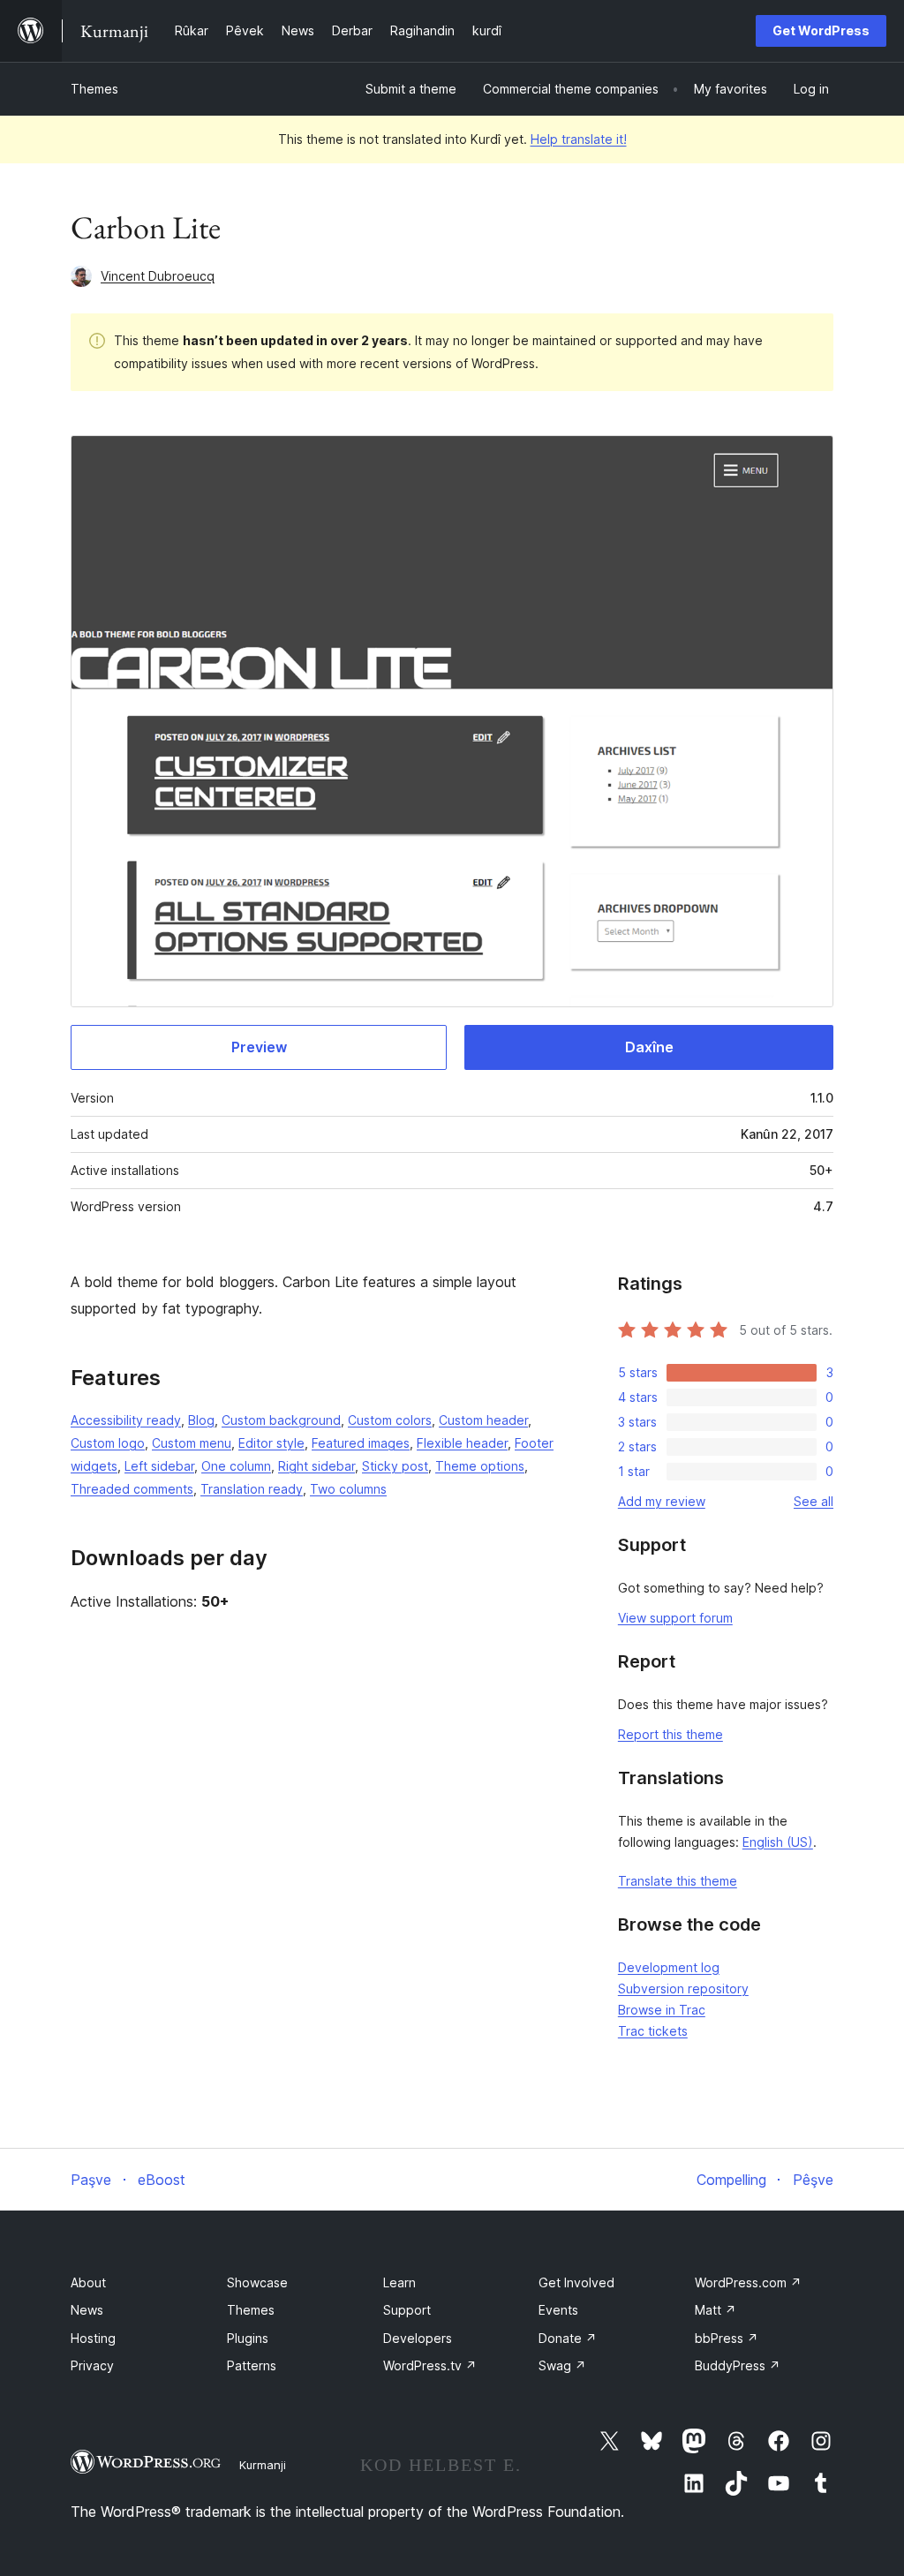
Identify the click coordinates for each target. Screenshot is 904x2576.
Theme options (480, 1466)
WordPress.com (748, 2282)
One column (236, 1466)
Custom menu (192, 1443)
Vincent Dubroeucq (158, 276)
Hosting (93, 2338)
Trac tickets (653, 2031)
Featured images (361, 1443)
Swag (562, 2365)
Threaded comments (132, 1489)
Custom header (483, 1420)
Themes (94, 89)
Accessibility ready (126, 1420)
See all (814, 1501)
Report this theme (670, 1734)
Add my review (662, 1501)
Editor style (271, 1443)
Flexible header (462, 1443)
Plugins (248, 2338)
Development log (669, 1967)
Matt (716, 2310)
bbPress (727, 2338)
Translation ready (252, 1489)
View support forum (675, 1618)
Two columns (348, 1489)
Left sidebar (159, 1466)
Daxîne (649, 1047)
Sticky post (395, 1466)
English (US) (778, 1842)
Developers (418, 2338)
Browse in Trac (662, 2010)
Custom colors (390, 1420)
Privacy (92, 2365)
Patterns (252, 2365)
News (87, 2310)
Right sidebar (316, 1466)
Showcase (257, 2282)
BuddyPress (738, 2365)
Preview (259, 1047)
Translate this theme (678, 1881)
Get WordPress (821, 30)
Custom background (281, 1420)
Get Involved (576, 2282)
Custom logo (108, 1443)
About (88, 2282)
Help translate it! (579, 139)
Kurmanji (263, 2465)
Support (407, 2310)
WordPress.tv (430, 2365)
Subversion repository (683, 1988)
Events (558, 2310)
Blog (201, 1420)
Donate (568, 2338)
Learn (399, 2282)
